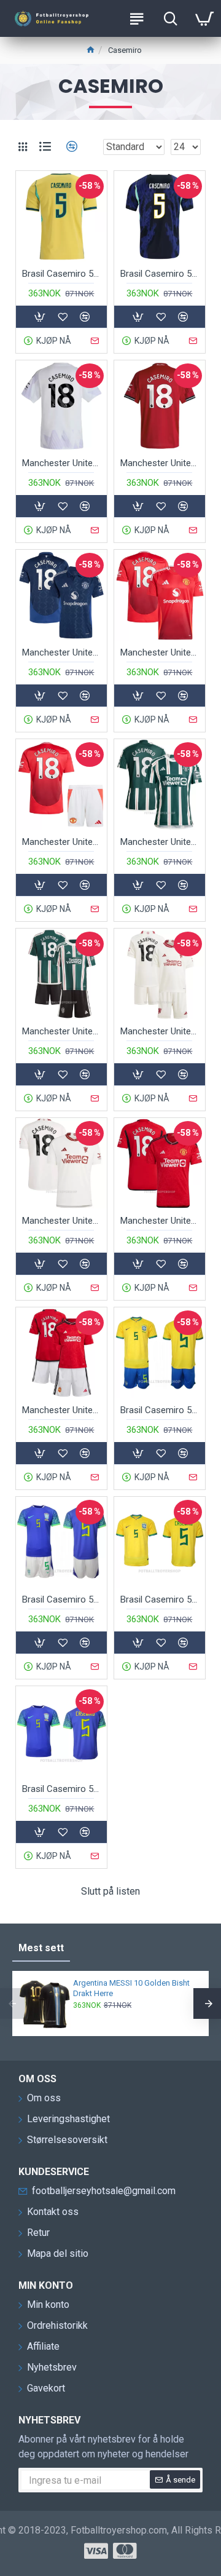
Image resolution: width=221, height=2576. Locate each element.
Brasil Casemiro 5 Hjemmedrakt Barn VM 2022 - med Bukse (160, 1410)
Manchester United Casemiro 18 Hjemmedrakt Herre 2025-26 (160, 463)
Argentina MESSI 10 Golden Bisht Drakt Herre (131, 1988)
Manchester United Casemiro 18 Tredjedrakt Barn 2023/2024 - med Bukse (160, 1031)
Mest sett (41, 1948)
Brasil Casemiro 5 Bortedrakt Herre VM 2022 (61, 1789)
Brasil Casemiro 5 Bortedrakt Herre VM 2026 (160, 274)
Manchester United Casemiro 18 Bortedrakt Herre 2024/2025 (61, 652)
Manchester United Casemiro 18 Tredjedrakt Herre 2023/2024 (61, 1221)
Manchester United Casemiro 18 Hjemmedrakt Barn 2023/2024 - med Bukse (61, 1410)
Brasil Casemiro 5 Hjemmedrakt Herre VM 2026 (61, 274)
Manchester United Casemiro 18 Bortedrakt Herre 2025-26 (61, 463)
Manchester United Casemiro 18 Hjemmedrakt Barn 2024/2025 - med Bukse (61, 842)
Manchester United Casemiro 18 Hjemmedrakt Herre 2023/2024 (160, 1221)
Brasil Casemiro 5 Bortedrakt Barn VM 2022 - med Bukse (61, 1599)
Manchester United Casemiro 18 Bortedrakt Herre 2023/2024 (160, 842)
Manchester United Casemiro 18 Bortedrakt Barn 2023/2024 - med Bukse (61, 1031)
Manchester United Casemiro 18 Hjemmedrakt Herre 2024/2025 (160, 652)
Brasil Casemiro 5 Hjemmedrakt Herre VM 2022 (160, 1599)
